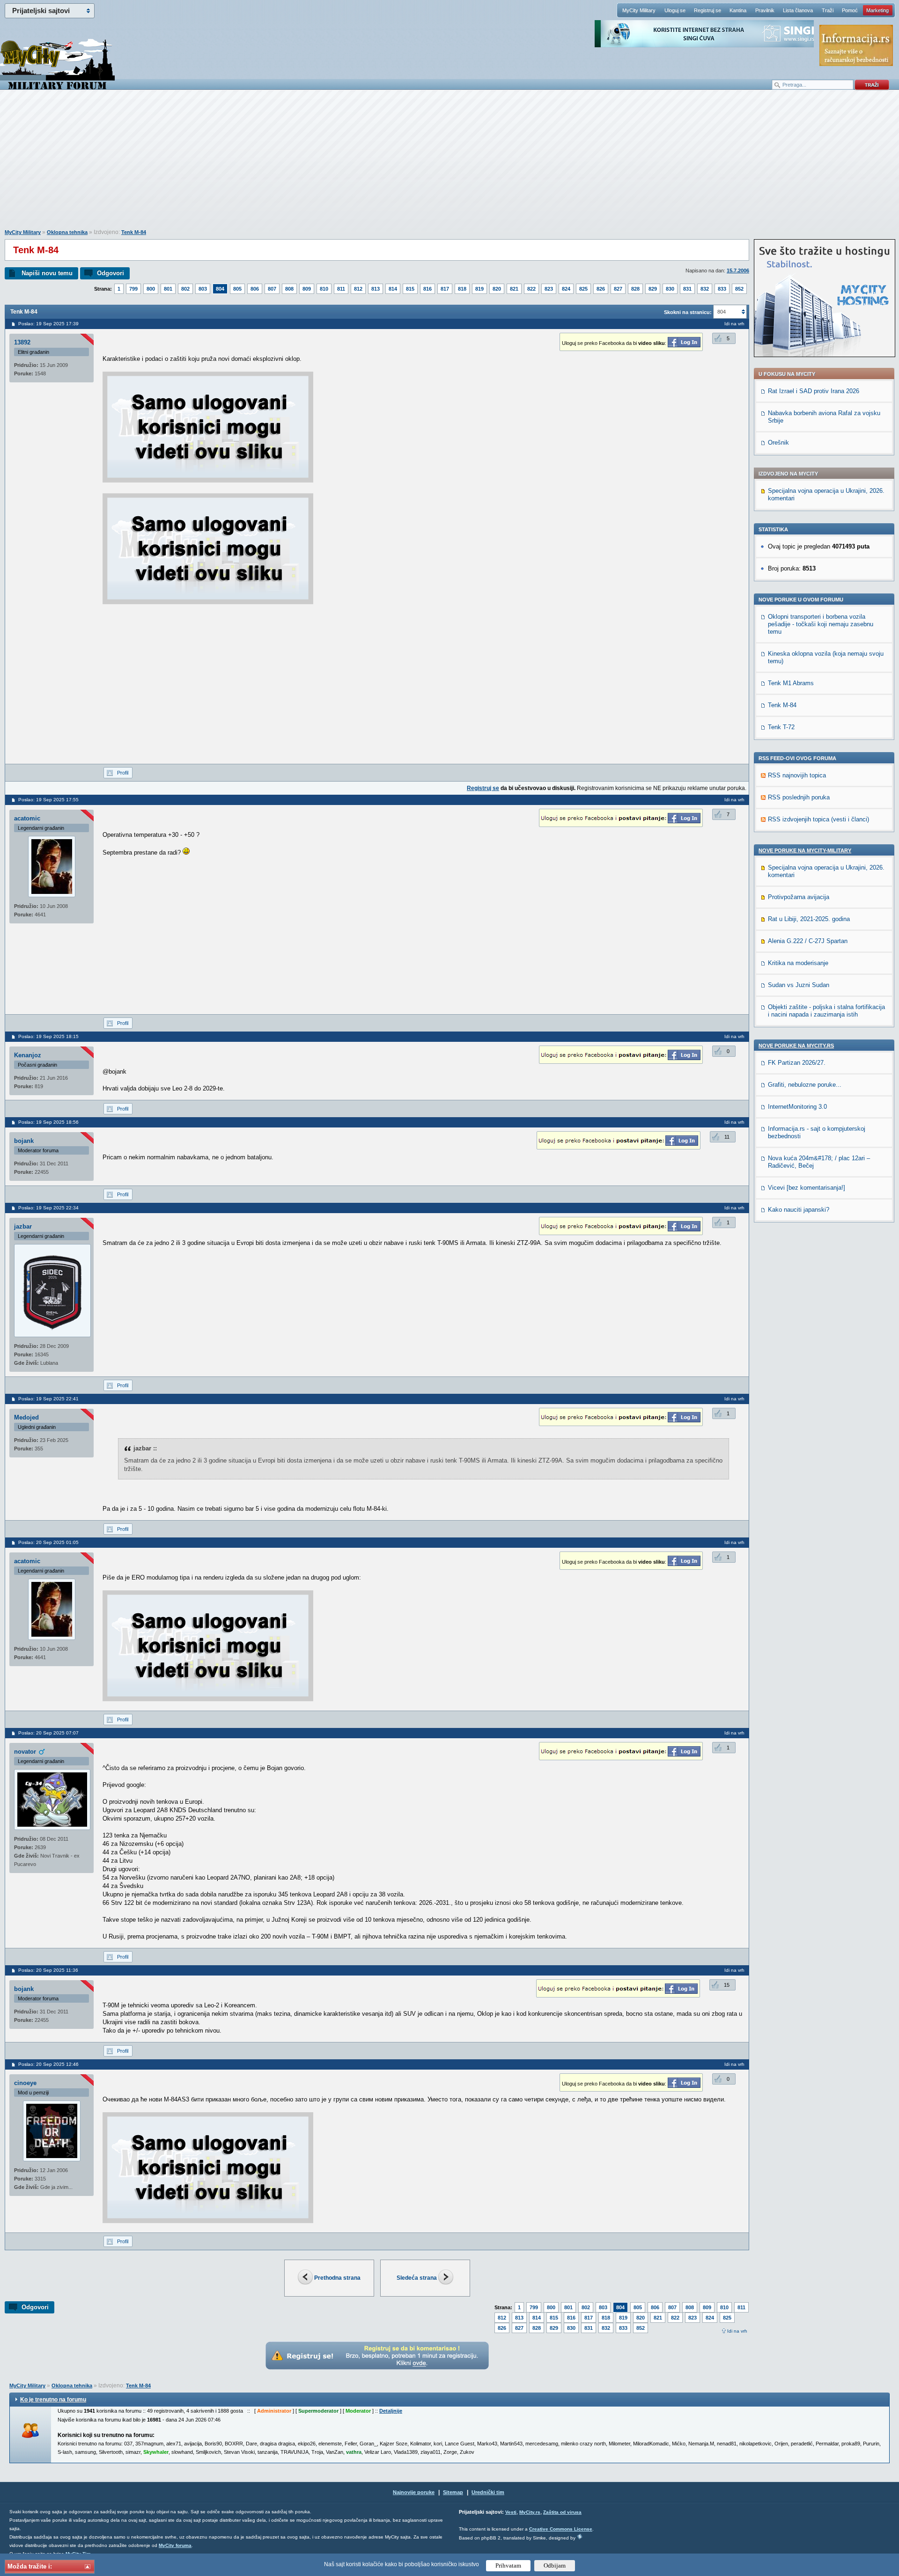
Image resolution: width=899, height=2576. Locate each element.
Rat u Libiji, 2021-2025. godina (809, 919)
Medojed (26, 1417)
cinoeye (25, 2083)
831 (687, 289)
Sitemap (453, 2492)
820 (497, 289)
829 (653, 289)
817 (445, 289)
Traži (828, 10)
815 (410, 289)
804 (220, 289)
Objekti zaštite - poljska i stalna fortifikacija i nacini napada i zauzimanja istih (826, 1011)
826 (601, 289)
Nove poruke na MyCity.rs (796, 1046)
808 (289, 289)
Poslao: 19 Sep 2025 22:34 (48, 1208)
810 (324, 289)
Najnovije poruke (414, 2492)
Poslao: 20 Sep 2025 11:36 (48, 1970)
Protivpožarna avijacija (799, 897)
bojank (24, 1141)
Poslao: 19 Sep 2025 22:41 (48, 1399)
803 (203, 289)
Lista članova (798, 10)
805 (237, 289)
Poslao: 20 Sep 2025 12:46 (48, 2064)
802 (185, 289)
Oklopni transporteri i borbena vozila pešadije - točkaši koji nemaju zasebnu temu (821, 624)
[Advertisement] (449, 164)
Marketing (877, 10)
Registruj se (707, 10)
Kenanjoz (28, 1055)
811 (341, 289)
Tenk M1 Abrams (791, 683)
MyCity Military (639, 10)
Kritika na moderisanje (798, 963)
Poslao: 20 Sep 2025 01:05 (48, 1542)
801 (168, 289)
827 (618, 289)
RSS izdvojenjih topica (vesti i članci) (818, 819)
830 (670, 289)
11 (727, 1137)
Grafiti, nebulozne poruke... (805, 1085)
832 (705, 289)
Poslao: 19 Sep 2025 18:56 (48, 1122)
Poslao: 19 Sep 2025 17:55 (48, 800)
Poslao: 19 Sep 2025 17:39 (48, 324)
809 (307, 289)
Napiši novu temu (47, 273)
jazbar (23, 1226)
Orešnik (778, 443)
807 (272, 289)
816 (427, 289)
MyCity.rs (530, 2512)
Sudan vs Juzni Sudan (799, 985)
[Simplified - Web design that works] (580, 2536)
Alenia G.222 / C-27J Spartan (808, 941)
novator (25, 1752)
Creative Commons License (561, 2529)
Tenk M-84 (134, 232)
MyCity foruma (175, 2545)
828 (635, 289)
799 (133, 289)
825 (583, 289)
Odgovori (111, 273)
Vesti (511, 2512)
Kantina (738, 10)
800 (151, 289)
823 (549, 289)
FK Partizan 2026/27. (797, 1063)
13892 (22, 342)
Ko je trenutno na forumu (53, 2400)
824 (566, 289)
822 (531, 289)
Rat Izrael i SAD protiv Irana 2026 (814, 391)
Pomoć (850, 10)
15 (727, 1985)
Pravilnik (765, 10)
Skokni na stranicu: (688, 312)
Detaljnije (391, 2411)
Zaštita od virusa (562, 2512)
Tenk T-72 (781, 727)
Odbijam (555, 2565)
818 (462, 289)
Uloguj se (675, 10)
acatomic (27, 818)
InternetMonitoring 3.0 (797, 1107)
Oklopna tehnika (67, 232)
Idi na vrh (737, 2331)
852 (739, 289)
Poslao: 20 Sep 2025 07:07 (48, 1733)
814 (393, 289)
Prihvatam (508, 2565)
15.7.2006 (738, 271)
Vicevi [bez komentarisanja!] (807, 1188)
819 (479, 289)
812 (358, 289)
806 (255, 289)
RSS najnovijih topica (797, 775)
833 (722, 289)
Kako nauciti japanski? (799, 1210)
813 (376, 289)
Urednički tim (488, 2492)
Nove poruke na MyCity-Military (805, 850)
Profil (123, 773)
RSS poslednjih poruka (799, 797)
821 (514, 289)
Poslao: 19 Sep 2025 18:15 (48, 1036)
